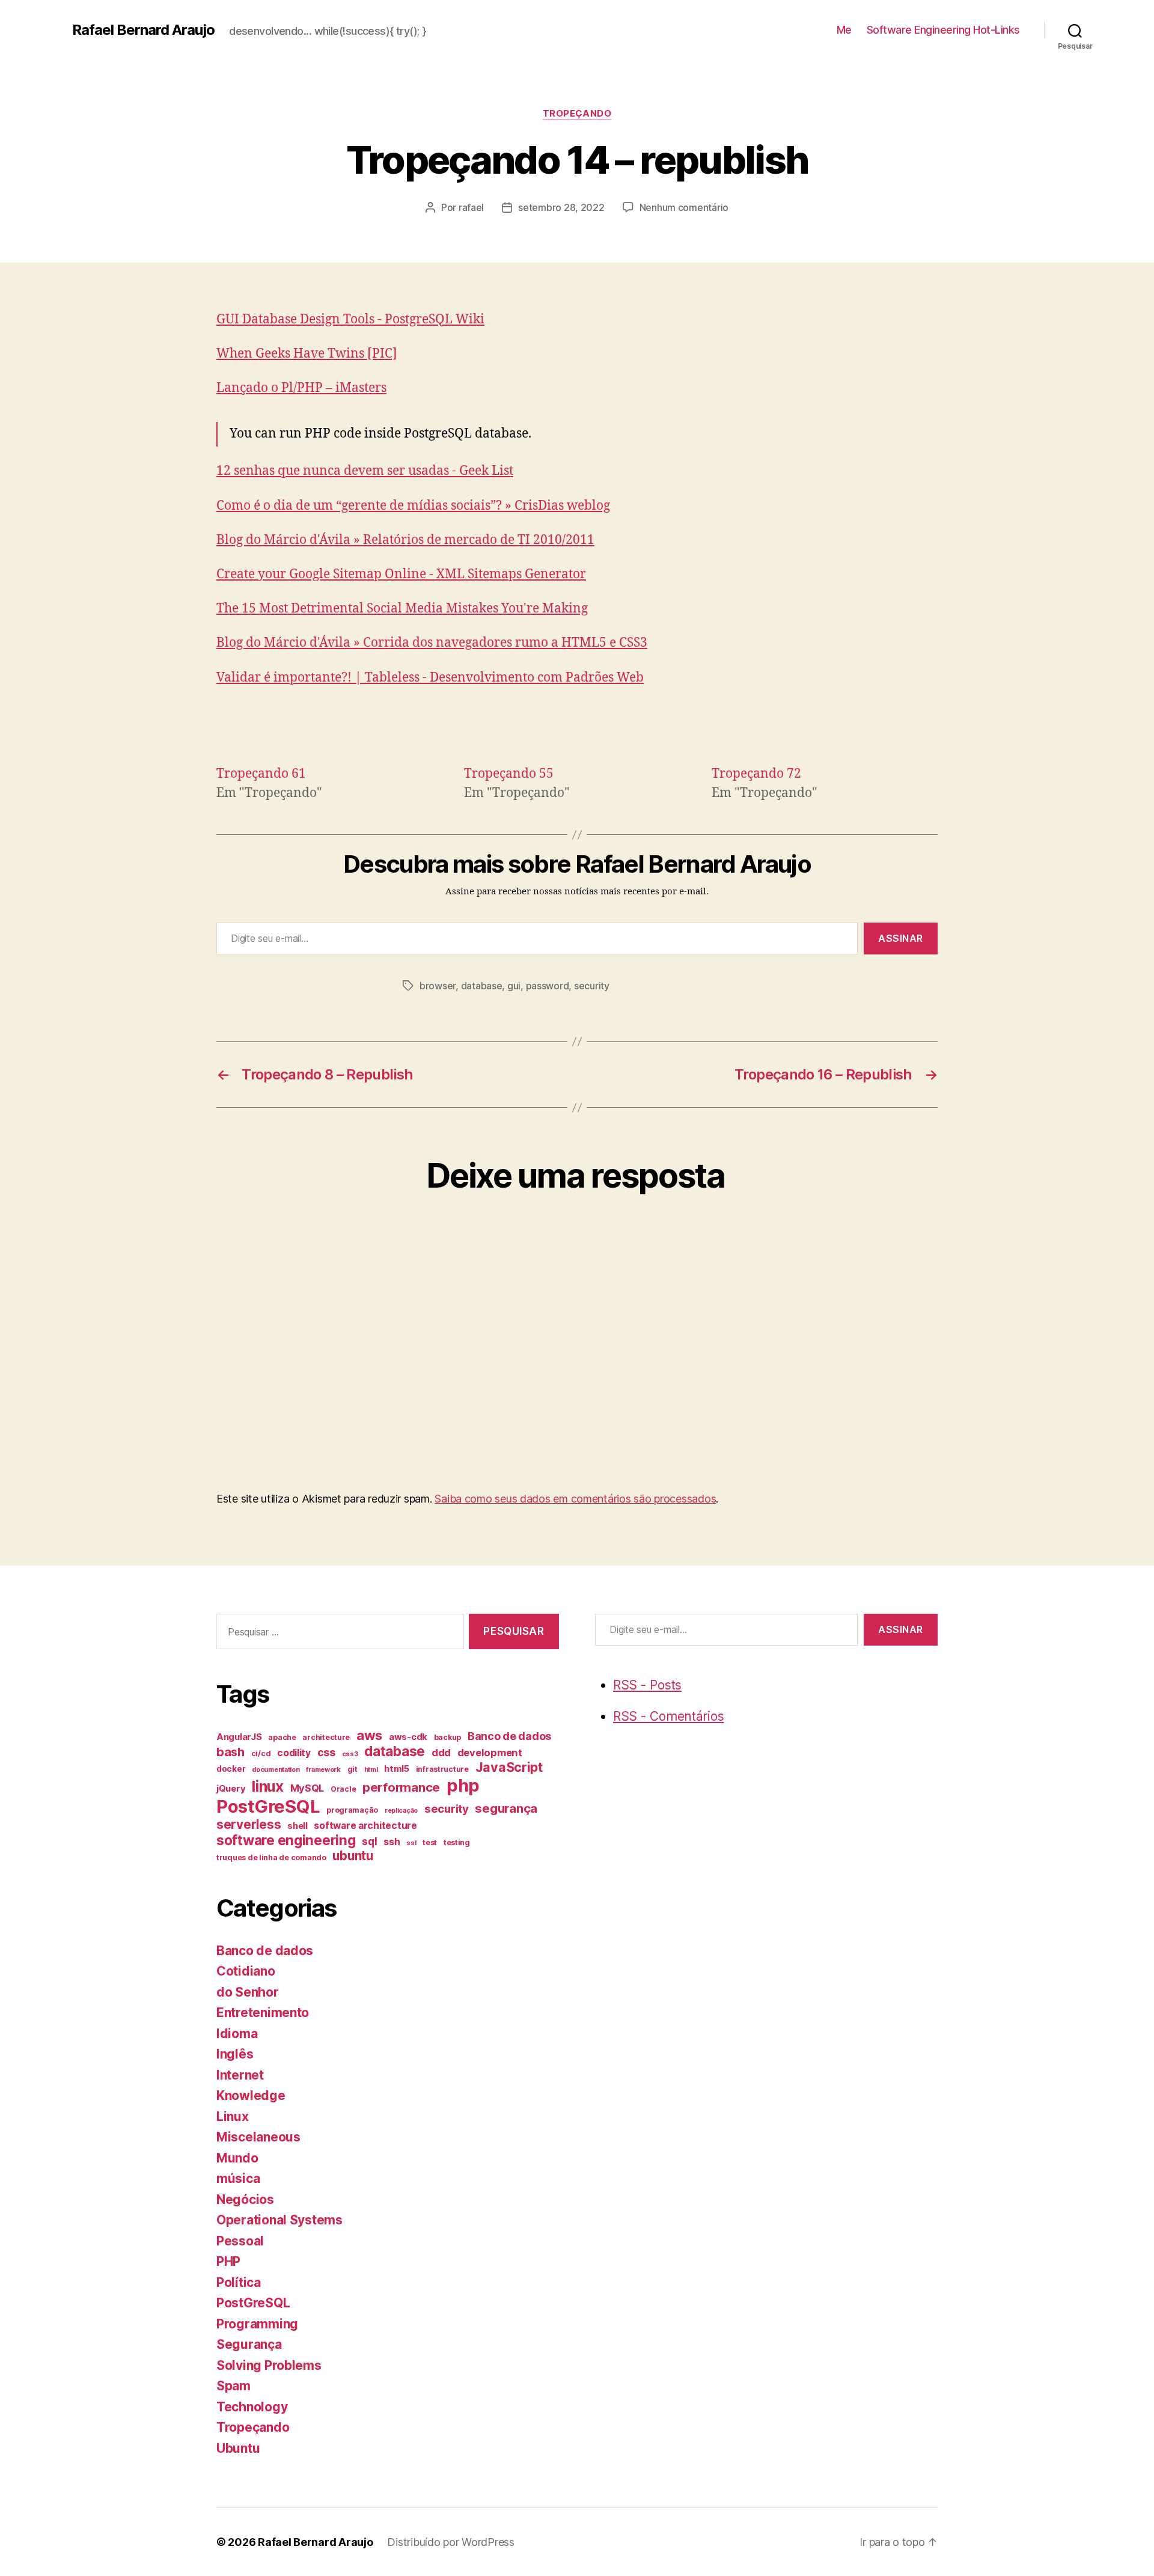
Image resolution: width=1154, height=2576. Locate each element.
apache (282, 1737)
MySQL (307, 1788)
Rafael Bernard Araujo (143, 30)
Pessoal (240, 2241)
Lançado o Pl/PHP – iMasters (301, 388)
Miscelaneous (258, 2137)
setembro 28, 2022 (561, 207)
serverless (249, 1824)
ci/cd (261, 1753)
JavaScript (509, 1767)
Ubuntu (238, 2448)
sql (369, 1841)
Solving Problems (269, 2365)
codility (294, 1753)
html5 (397, 1769)
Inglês (235, 2054)
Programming (257, 2324)
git (353, 1769)
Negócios (245, 2199)
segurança (506, 1808)
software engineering (286, 1840)
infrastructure (442, 1769)
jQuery (231, 1789)
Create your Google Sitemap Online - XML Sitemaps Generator (401, 574)
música (238, 2178)
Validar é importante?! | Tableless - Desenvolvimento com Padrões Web (430, 678)
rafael (471, 207)
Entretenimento (263, 2013)
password (548, 986)
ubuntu (353, 1856)
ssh (392, 1842)
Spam (234, 2386)
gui (514, 986)
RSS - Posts (647, 1685)
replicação (401, 1811)
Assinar (901, 938)
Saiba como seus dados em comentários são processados (575, 1499)
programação (352, 1810)
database (482, 986)
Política (239, 2282)
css (326, 1752)
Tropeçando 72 (756, 774)
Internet (240, 2075)
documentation (276, 1770)
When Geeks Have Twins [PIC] (307, 354)
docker (231, 1769)
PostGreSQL (268, 1806)
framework (323, 1770)
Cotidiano (246, 1971)
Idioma (237, 2034)
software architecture (365, 1826)
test (430, 1842)
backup (447, 1737)
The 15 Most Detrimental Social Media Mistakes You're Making (402, 609)
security (592, 986)
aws (369, 1735)
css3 (350, 1754)
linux (268, 1786)
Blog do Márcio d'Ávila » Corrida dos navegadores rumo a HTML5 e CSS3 (432, 643)
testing (457, 1842)
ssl (411, 1843)
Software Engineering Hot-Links (943, 30)
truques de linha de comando (271, 1857)
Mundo (237, 2158)
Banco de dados (509, 1736)
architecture (326, 1737)
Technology (252, 2407)
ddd (441, 1753)
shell (298, 1826)
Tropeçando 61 (261, 774)
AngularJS (239, 1737)
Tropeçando (577, 114)
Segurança (249, 2344)
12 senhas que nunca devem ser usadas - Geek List (365, 471)
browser (438, 986)
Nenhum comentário (684, 207)
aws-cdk (408, 1737)
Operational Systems (279, 2220)
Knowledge (251, 2095)
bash (230, 1752)
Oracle (343, 1789)
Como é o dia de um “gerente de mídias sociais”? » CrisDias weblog (413, 506)
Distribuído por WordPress (450, 2542)
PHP (228, 2261)
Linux (233, 2117)
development (490, 1753)
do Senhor (248, 1992)
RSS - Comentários (668, 1716)
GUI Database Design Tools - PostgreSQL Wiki (350, 319)
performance (401, 1787)
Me (844, 30)
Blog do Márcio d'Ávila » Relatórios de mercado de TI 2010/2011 (405, 540)
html (371, 1770)
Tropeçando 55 (509, 774)
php (463, 1785)
